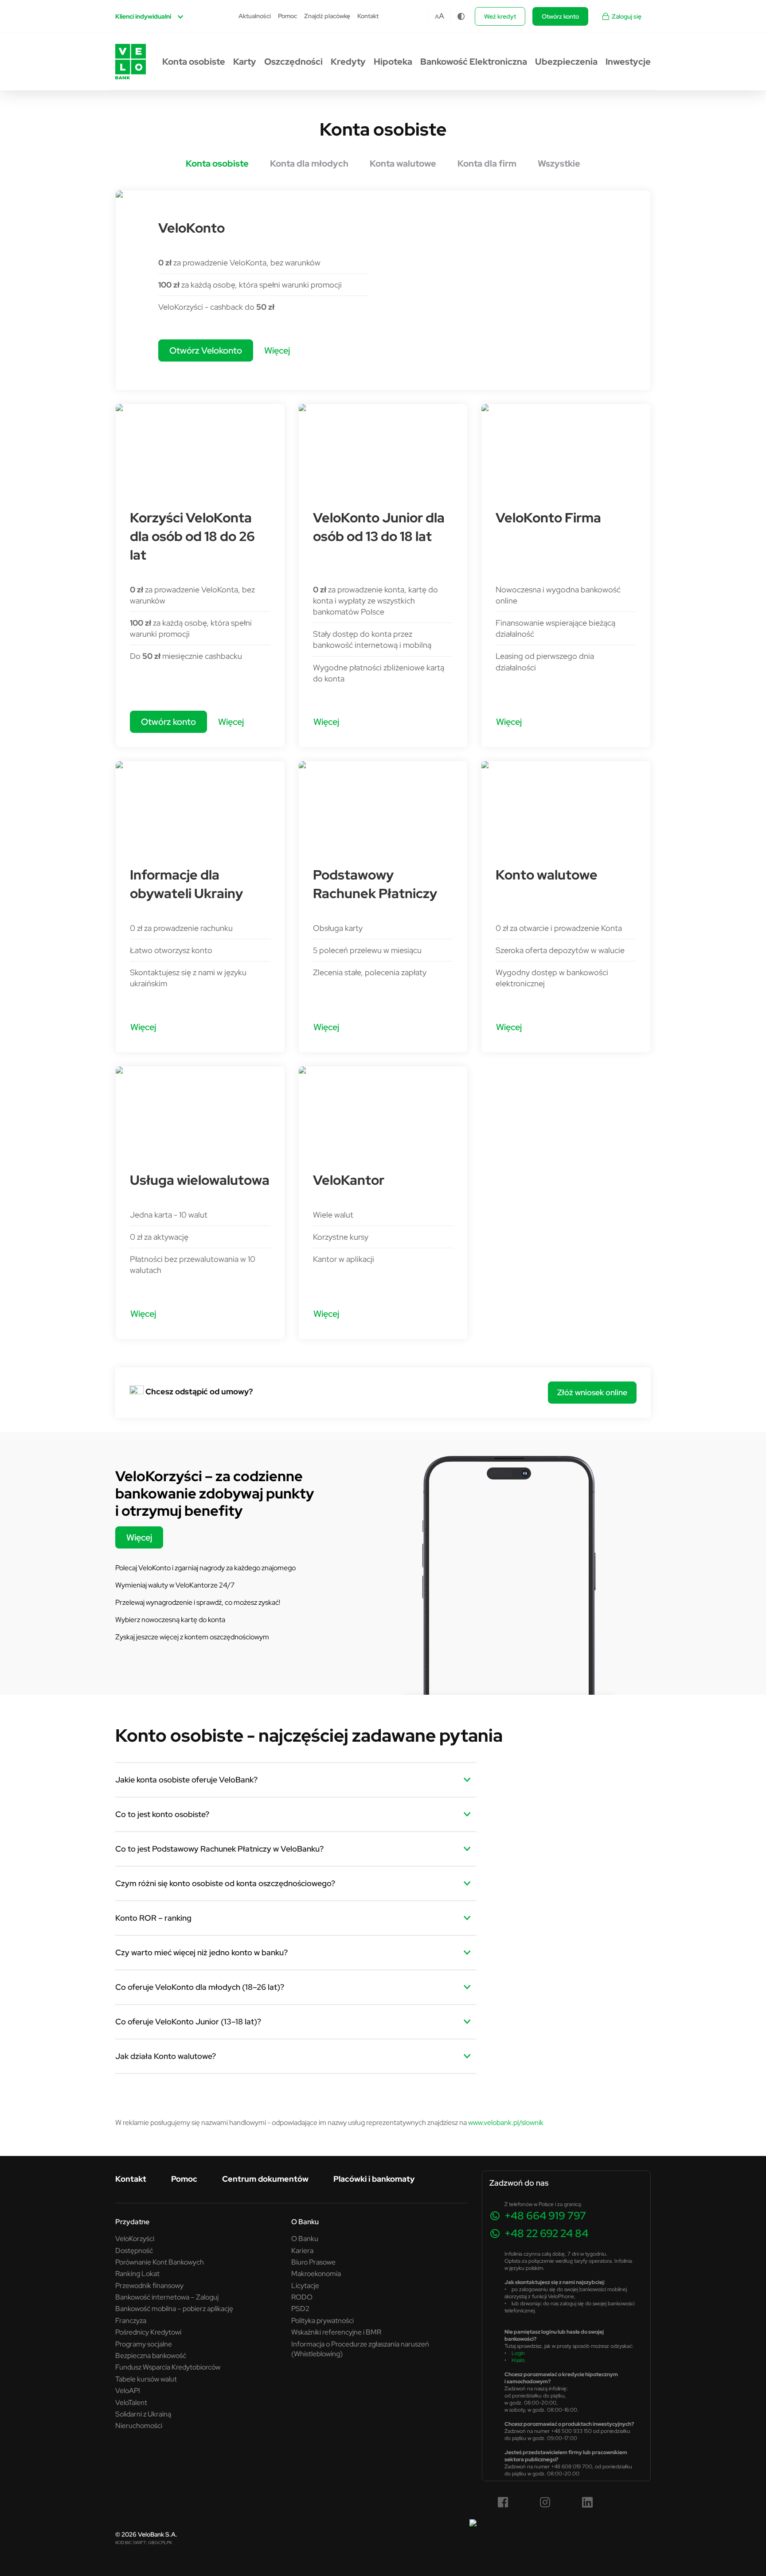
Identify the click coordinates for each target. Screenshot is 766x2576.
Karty (245, 62)
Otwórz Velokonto (206, 350)
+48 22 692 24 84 (546, 2233)
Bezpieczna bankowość (151, 2355)
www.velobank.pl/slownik (506, 2122)
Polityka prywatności (322, 2320)
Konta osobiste (194, 62)
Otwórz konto (560, 16)
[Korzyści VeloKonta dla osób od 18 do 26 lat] (200, 448)
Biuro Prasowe (313, 2262)
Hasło (518, 2360)
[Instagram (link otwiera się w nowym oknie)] (545, 2502)
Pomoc (287, 16)
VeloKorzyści (135, 2238)
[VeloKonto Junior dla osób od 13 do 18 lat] (383, 448)
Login (518, 2353)
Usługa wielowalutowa (200, 1180)
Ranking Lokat (137, 2273)
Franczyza (131, 2320)
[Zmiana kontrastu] (461, 16)
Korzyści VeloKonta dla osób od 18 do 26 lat (192, 536)
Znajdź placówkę (327, 16)
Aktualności (255, 16)
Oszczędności (293, 62)
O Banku (305, 2238)
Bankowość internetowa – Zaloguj (167, 2297)
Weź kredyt (500, 16)
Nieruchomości (139, 2425)
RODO (302, 2297)
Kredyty (348, 62)
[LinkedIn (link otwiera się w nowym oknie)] (587, 2502)
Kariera (302, 2250)
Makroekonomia (316, 2273)
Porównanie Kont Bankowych (160, 2262)
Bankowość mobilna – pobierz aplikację (174, 2308)
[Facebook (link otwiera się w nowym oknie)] (503, 2502)
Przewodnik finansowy (149, 2285)
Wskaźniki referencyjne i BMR (336, 2332)
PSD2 (300, 2308)
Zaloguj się (627, 16)
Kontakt (368, 16)
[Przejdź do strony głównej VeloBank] (131, 62)
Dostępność (134, 2250)
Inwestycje (628, 62)
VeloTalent (131, 2402)
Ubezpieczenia (566, 62)
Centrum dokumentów (265, 2179)
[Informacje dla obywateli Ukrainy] (200, 805)
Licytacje (305, 2285)
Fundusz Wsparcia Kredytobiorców (168, 2367)
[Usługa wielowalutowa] (200, 1111)
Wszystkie (559, 163)
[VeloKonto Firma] (566, 448)
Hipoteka (393, 62)
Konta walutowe (403, 163)
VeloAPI (128, 2390)
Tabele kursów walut (146, 2379)
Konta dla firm (487, 163)
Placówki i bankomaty (374, 2179)
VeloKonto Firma (548, 518)
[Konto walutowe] (566, 805)
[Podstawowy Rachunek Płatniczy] (383, 805)
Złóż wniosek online (592, 1392)
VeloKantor (349, 1180)
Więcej (277, 350)
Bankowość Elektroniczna (474, 62)
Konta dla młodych (309, 163)
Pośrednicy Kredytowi (148, 2332)
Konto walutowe (547, 875)
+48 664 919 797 (545, 2216)
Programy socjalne (144, 2344)
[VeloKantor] (383, 1111)
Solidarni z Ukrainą (143, 2414)
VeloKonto (191, 228)
